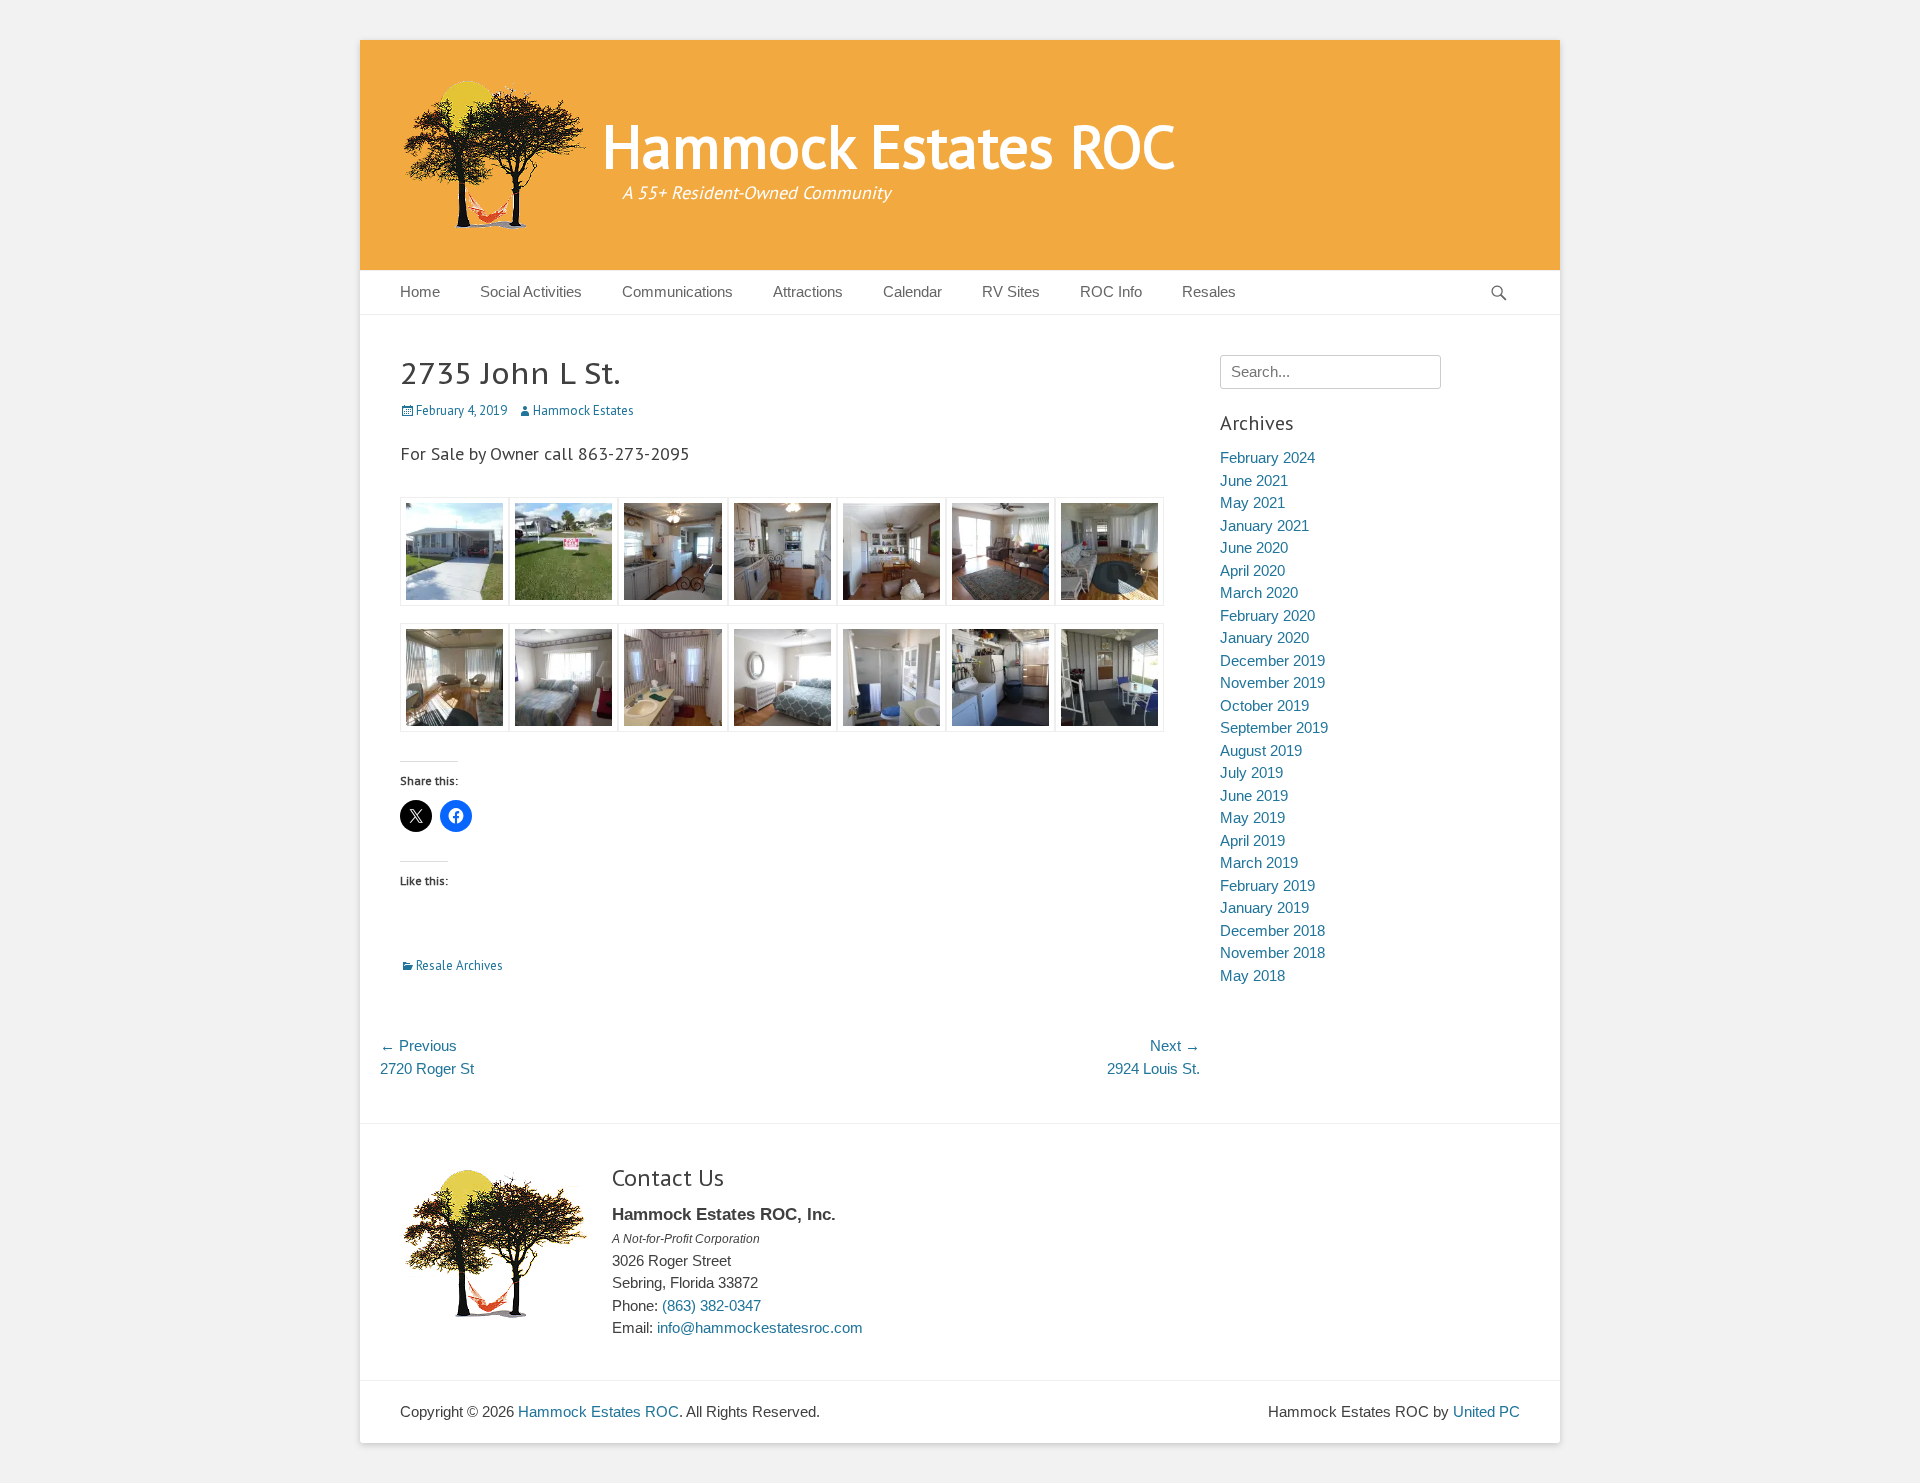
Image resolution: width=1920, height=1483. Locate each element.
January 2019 (1264, 907)
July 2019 (1251, 772)
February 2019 (1267, 885)
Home (420, 291)
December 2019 (1272, 660)
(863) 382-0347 (711, 1305)
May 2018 (1252, 975)
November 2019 (1272, 682)
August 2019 (1261, 750)
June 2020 (1254, 547)
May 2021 (1252, 502)
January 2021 (1264, 525)
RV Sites (1011, 291)
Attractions (808, 291)
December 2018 (1272, 930)
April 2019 (1252, 840)
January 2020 (1264, 637)
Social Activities (531, 291)
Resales (1209, 291)
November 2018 (1272, 952)
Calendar (912, 291)
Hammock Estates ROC (889, 146)
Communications (677, 291)
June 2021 (1254, 480)
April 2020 (1252, 570)
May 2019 (1252, 817)
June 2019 (1254, 795)
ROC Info (1111, 291)
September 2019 (1274, 727)
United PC (1486, 1411)
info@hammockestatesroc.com (760, 1327)
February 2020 (1267, 615)
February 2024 (1267, 457)
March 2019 (1259, 862)
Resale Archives (459, 965)
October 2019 (1264, 705)
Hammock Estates (583, 410)
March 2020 (1259, 592)
